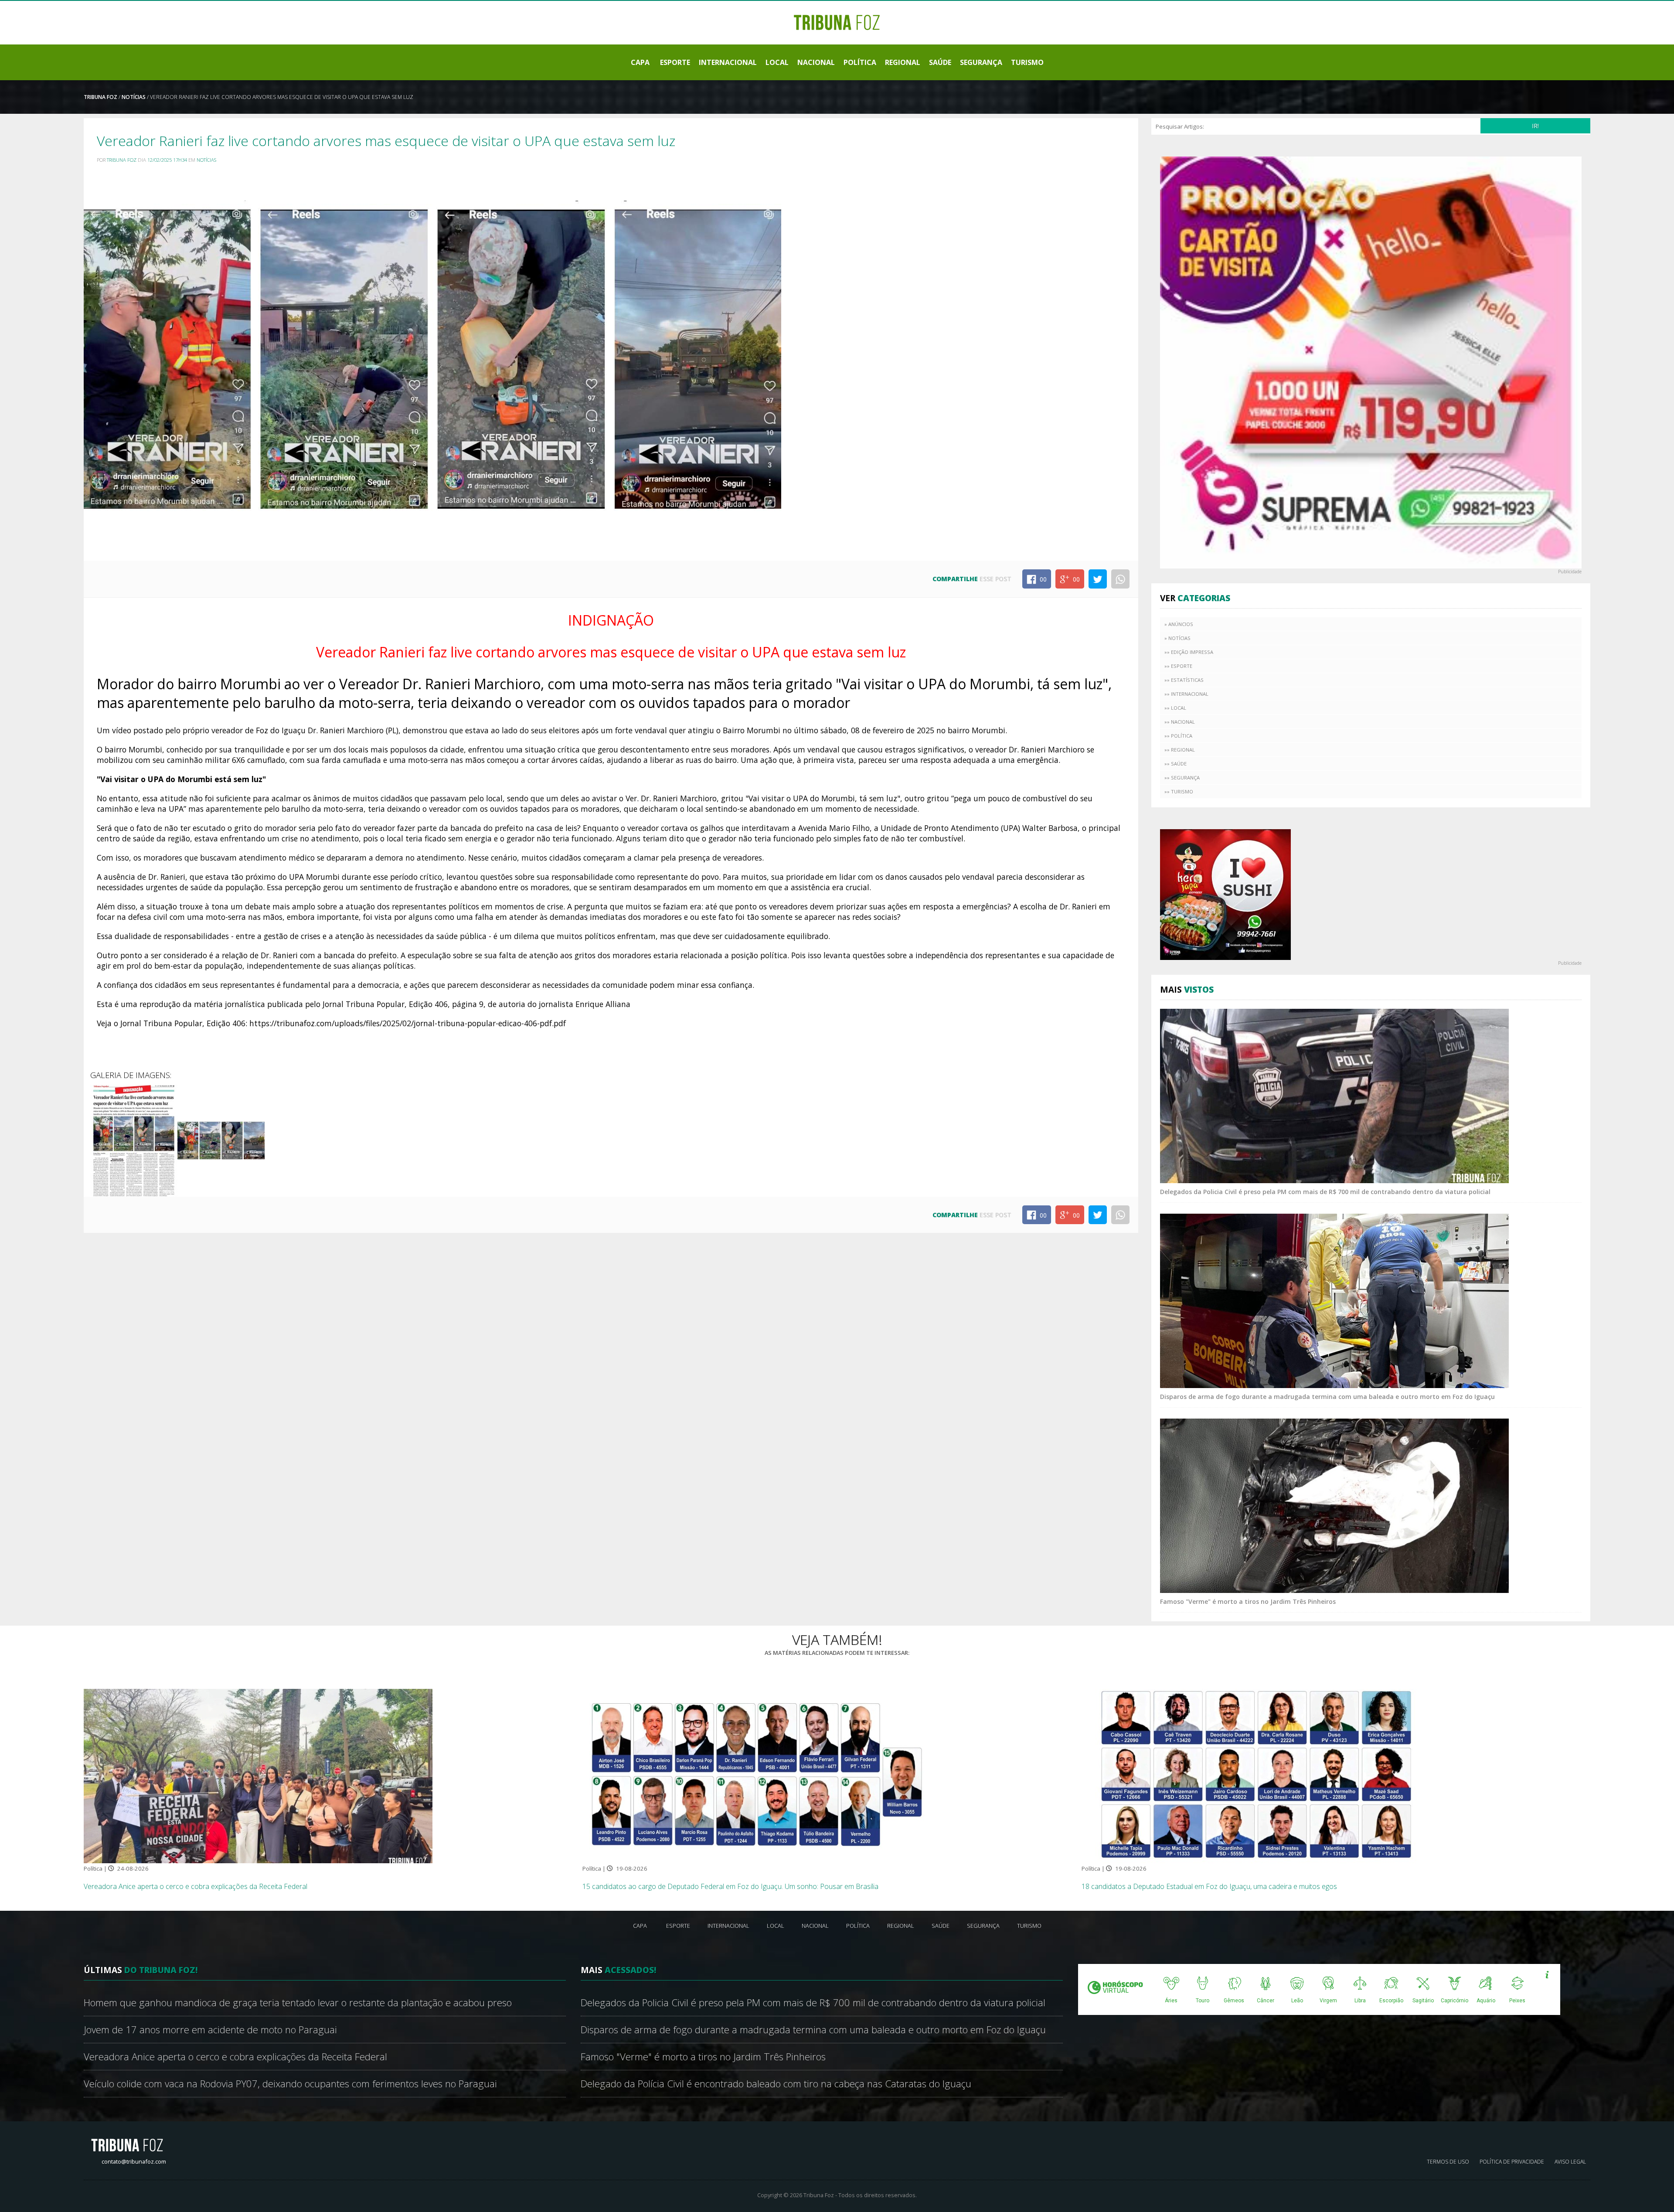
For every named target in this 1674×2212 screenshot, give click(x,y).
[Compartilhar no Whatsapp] (1120, 579)
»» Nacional (1180, 722)
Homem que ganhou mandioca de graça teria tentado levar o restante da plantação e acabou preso (298, 2003)
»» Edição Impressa (1189, 652)
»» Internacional (1186, 694)
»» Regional (1180, 750)
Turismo (1027, 62)
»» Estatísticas (1184, 680)
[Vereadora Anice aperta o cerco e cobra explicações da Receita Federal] (258, 1776)
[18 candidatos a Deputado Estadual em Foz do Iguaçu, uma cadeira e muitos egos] (1256, 1776)
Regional (903, 62)
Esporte (675, 62)
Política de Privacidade (1512, 2162)
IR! (1535, 126)
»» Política (1178, 736)
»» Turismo (1179, 791)
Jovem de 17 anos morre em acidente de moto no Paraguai (210, 2030)
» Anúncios (1179, 624)
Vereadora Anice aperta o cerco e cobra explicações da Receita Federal (196, 1886)
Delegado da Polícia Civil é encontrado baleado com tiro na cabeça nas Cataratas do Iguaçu (776, 2084)
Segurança (981, 62)
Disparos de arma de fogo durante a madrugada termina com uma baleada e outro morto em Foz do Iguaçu (1327, 1397)
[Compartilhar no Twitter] (1098, 579)
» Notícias (1177, 638)
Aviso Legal (1570, 2162)
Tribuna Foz (100, 97)
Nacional (816, 62)
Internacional (728, 62)
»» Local (1175, 708)
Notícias (134, 97)
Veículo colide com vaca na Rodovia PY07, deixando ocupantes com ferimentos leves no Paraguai (290, 2084)
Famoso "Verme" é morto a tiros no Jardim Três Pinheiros (1248, 1601)
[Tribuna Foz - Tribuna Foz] (837, 22)
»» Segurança (1182, 778)
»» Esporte (1178, 666)
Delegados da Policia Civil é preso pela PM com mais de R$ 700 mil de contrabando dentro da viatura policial (1325, 1192)
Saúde (940, 62)
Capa (640, 62)
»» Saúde (1176, 764)
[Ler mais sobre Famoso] (1334, 1505)
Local (777, 62)
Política (860, 62)
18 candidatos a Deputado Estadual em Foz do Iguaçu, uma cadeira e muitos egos (1209, 1886)
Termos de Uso (1448, 2162)
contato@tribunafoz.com (134, 2161)
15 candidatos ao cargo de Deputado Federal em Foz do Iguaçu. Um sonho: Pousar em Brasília (730, 1886)
